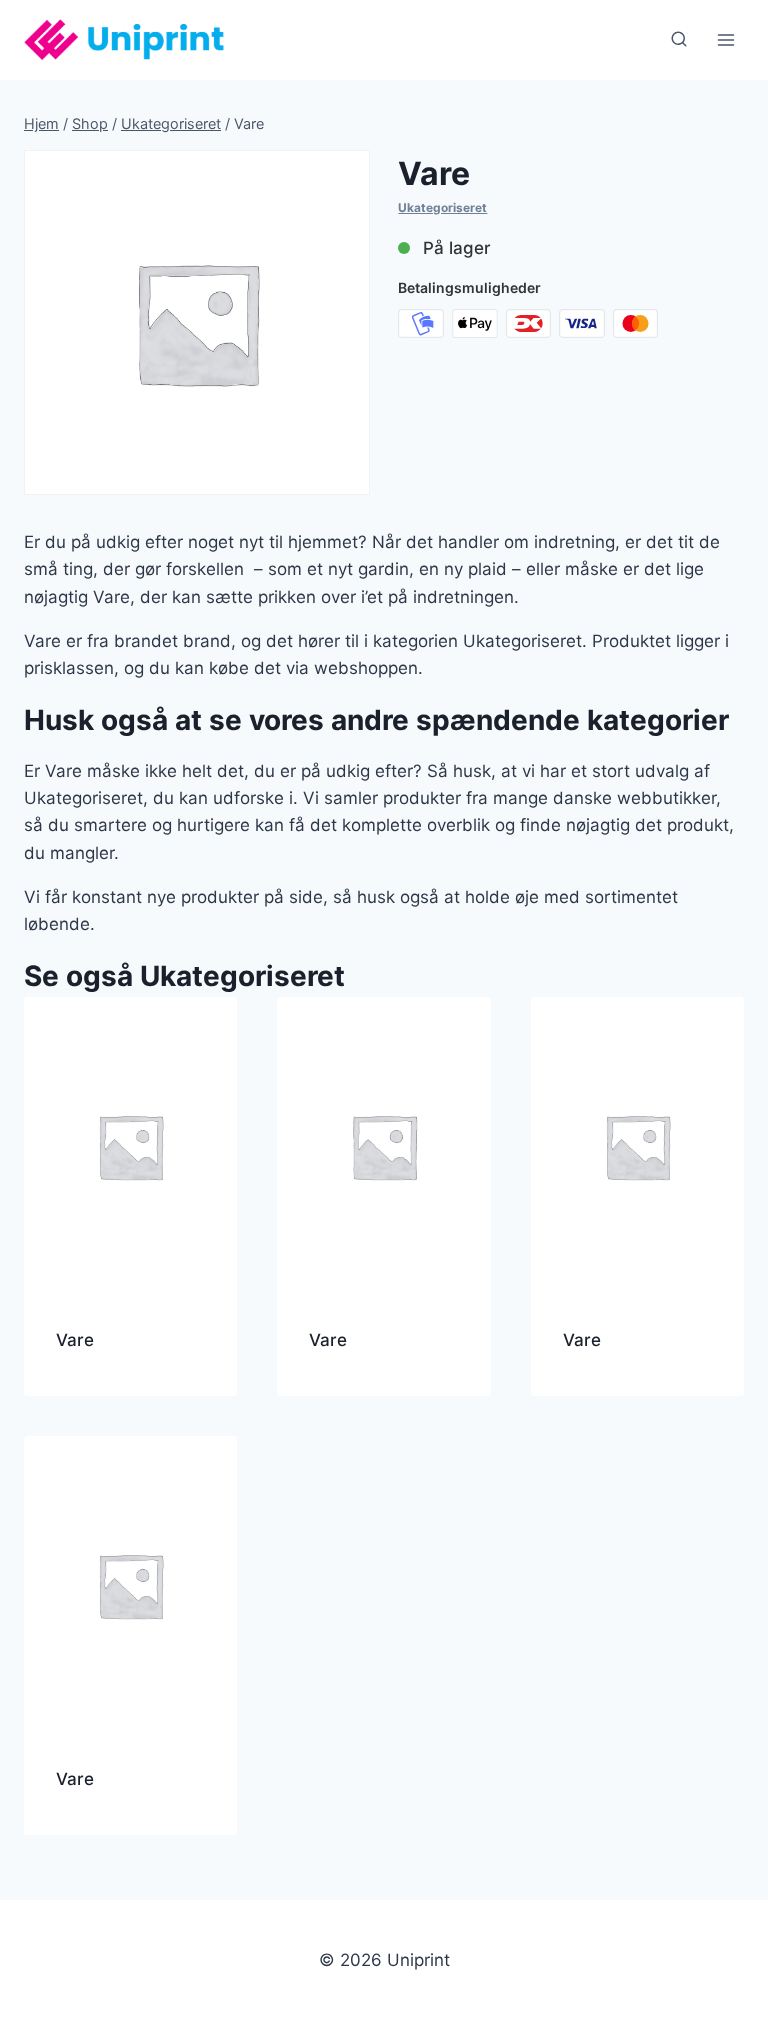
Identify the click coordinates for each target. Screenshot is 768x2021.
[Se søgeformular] (679, 40)
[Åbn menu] (725, 39)
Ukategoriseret (442, 207)
